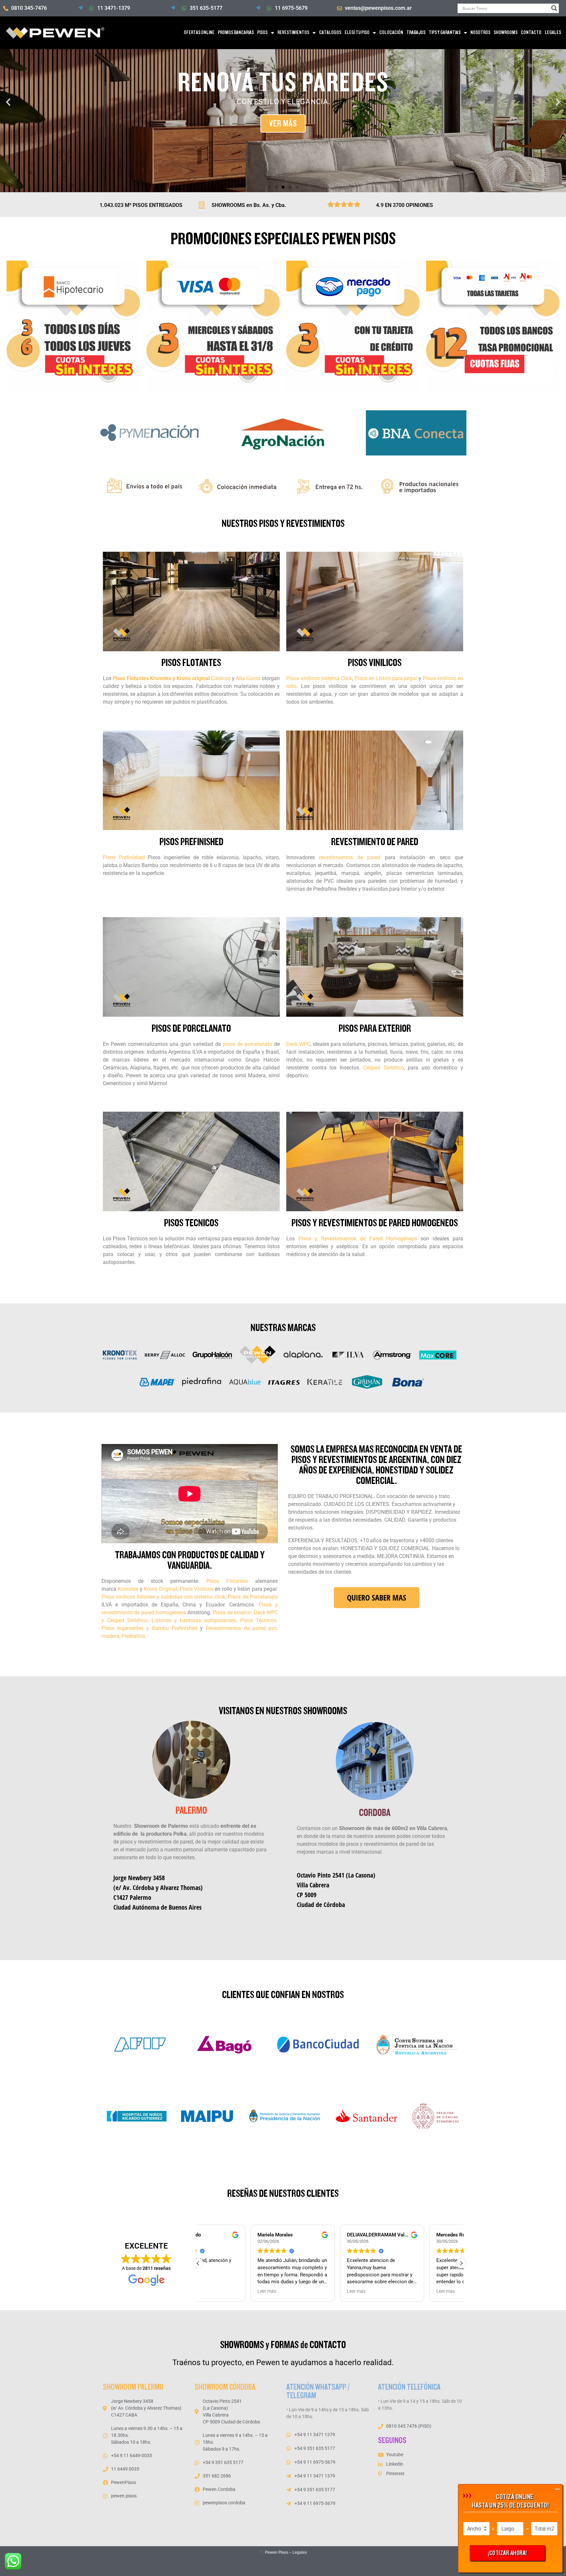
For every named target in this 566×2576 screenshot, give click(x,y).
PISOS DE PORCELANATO (191, 1029)
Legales (300, 2552)
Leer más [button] (214, 2291)
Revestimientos (293, 33)
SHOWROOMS (506, 33)
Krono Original (160, 1589)
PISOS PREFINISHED (191, 842)
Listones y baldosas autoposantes (194, 1620)
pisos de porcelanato (247, 1044)
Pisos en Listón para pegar (386, 678)
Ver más (283, 123)
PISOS (262, 33)
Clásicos (221, 678)
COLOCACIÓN (391, 33)
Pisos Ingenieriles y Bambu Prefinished (150, 1628)
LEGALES (553, 33)
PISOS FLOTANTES (191, 663)
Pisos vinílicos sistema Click (319, 678)
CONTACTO (531, 33)
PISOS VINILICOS (375, 663)
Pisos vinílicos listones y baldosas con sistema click (163, 1597)
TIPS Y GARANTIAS (445, 33)
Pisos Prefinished (124, 857)
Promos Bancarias (236, 33)
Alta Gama (249, 678)
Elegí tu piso (357, 33)
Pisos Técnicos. (257, 1620)
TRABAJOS (416, 33)
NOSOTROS (480, 33)
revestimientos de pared (350, 857)
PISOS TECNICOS (191, 1223)
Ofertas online (199, 33)
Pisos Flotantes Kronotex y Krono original (161, 678)
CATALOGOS (330, 33)
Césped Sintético (384, 1068)
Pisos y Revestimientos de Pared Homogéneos (358, 1239)
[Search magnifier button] (554, 8)
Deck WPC (298, 1044)
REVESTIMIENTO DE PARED (375, 842)
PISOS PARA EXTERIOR (375, 1029)
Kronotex (128, 1589)
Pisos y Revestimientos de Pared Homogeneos (375, 1223)
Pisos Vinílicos (197, 1589)
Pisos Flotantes (227, 1581)
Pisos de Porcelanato (253, 1597)
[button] (8, 102)
